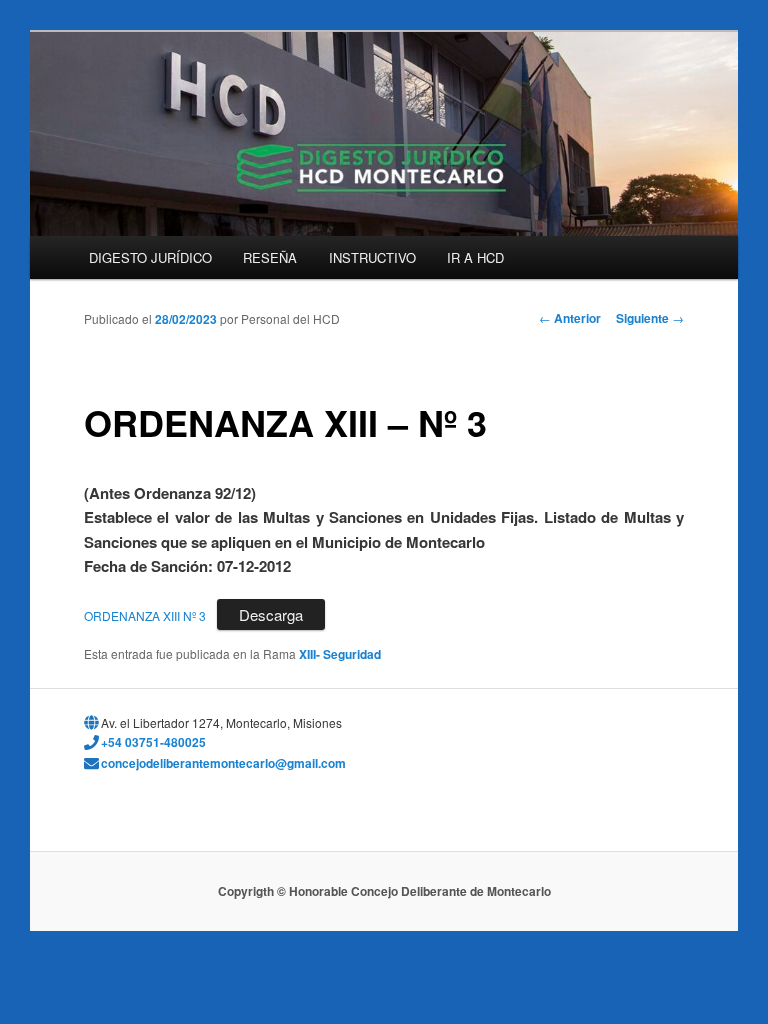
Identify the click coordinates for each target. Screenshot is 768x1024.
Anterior (570, 318)
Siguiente (650, 318)
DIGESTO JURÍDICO (150, 257)
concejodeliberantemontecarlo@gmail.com (223, 763)
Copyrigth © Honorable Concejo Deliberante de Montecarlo (384, 891)
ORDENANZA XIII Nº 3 (145, 615)
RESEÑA (270, 257)
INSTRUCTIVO (372, 257)
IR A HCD (475, 257)
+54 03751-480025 (153, 742)
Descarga (271, 614)
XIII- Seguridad (340, 654)
